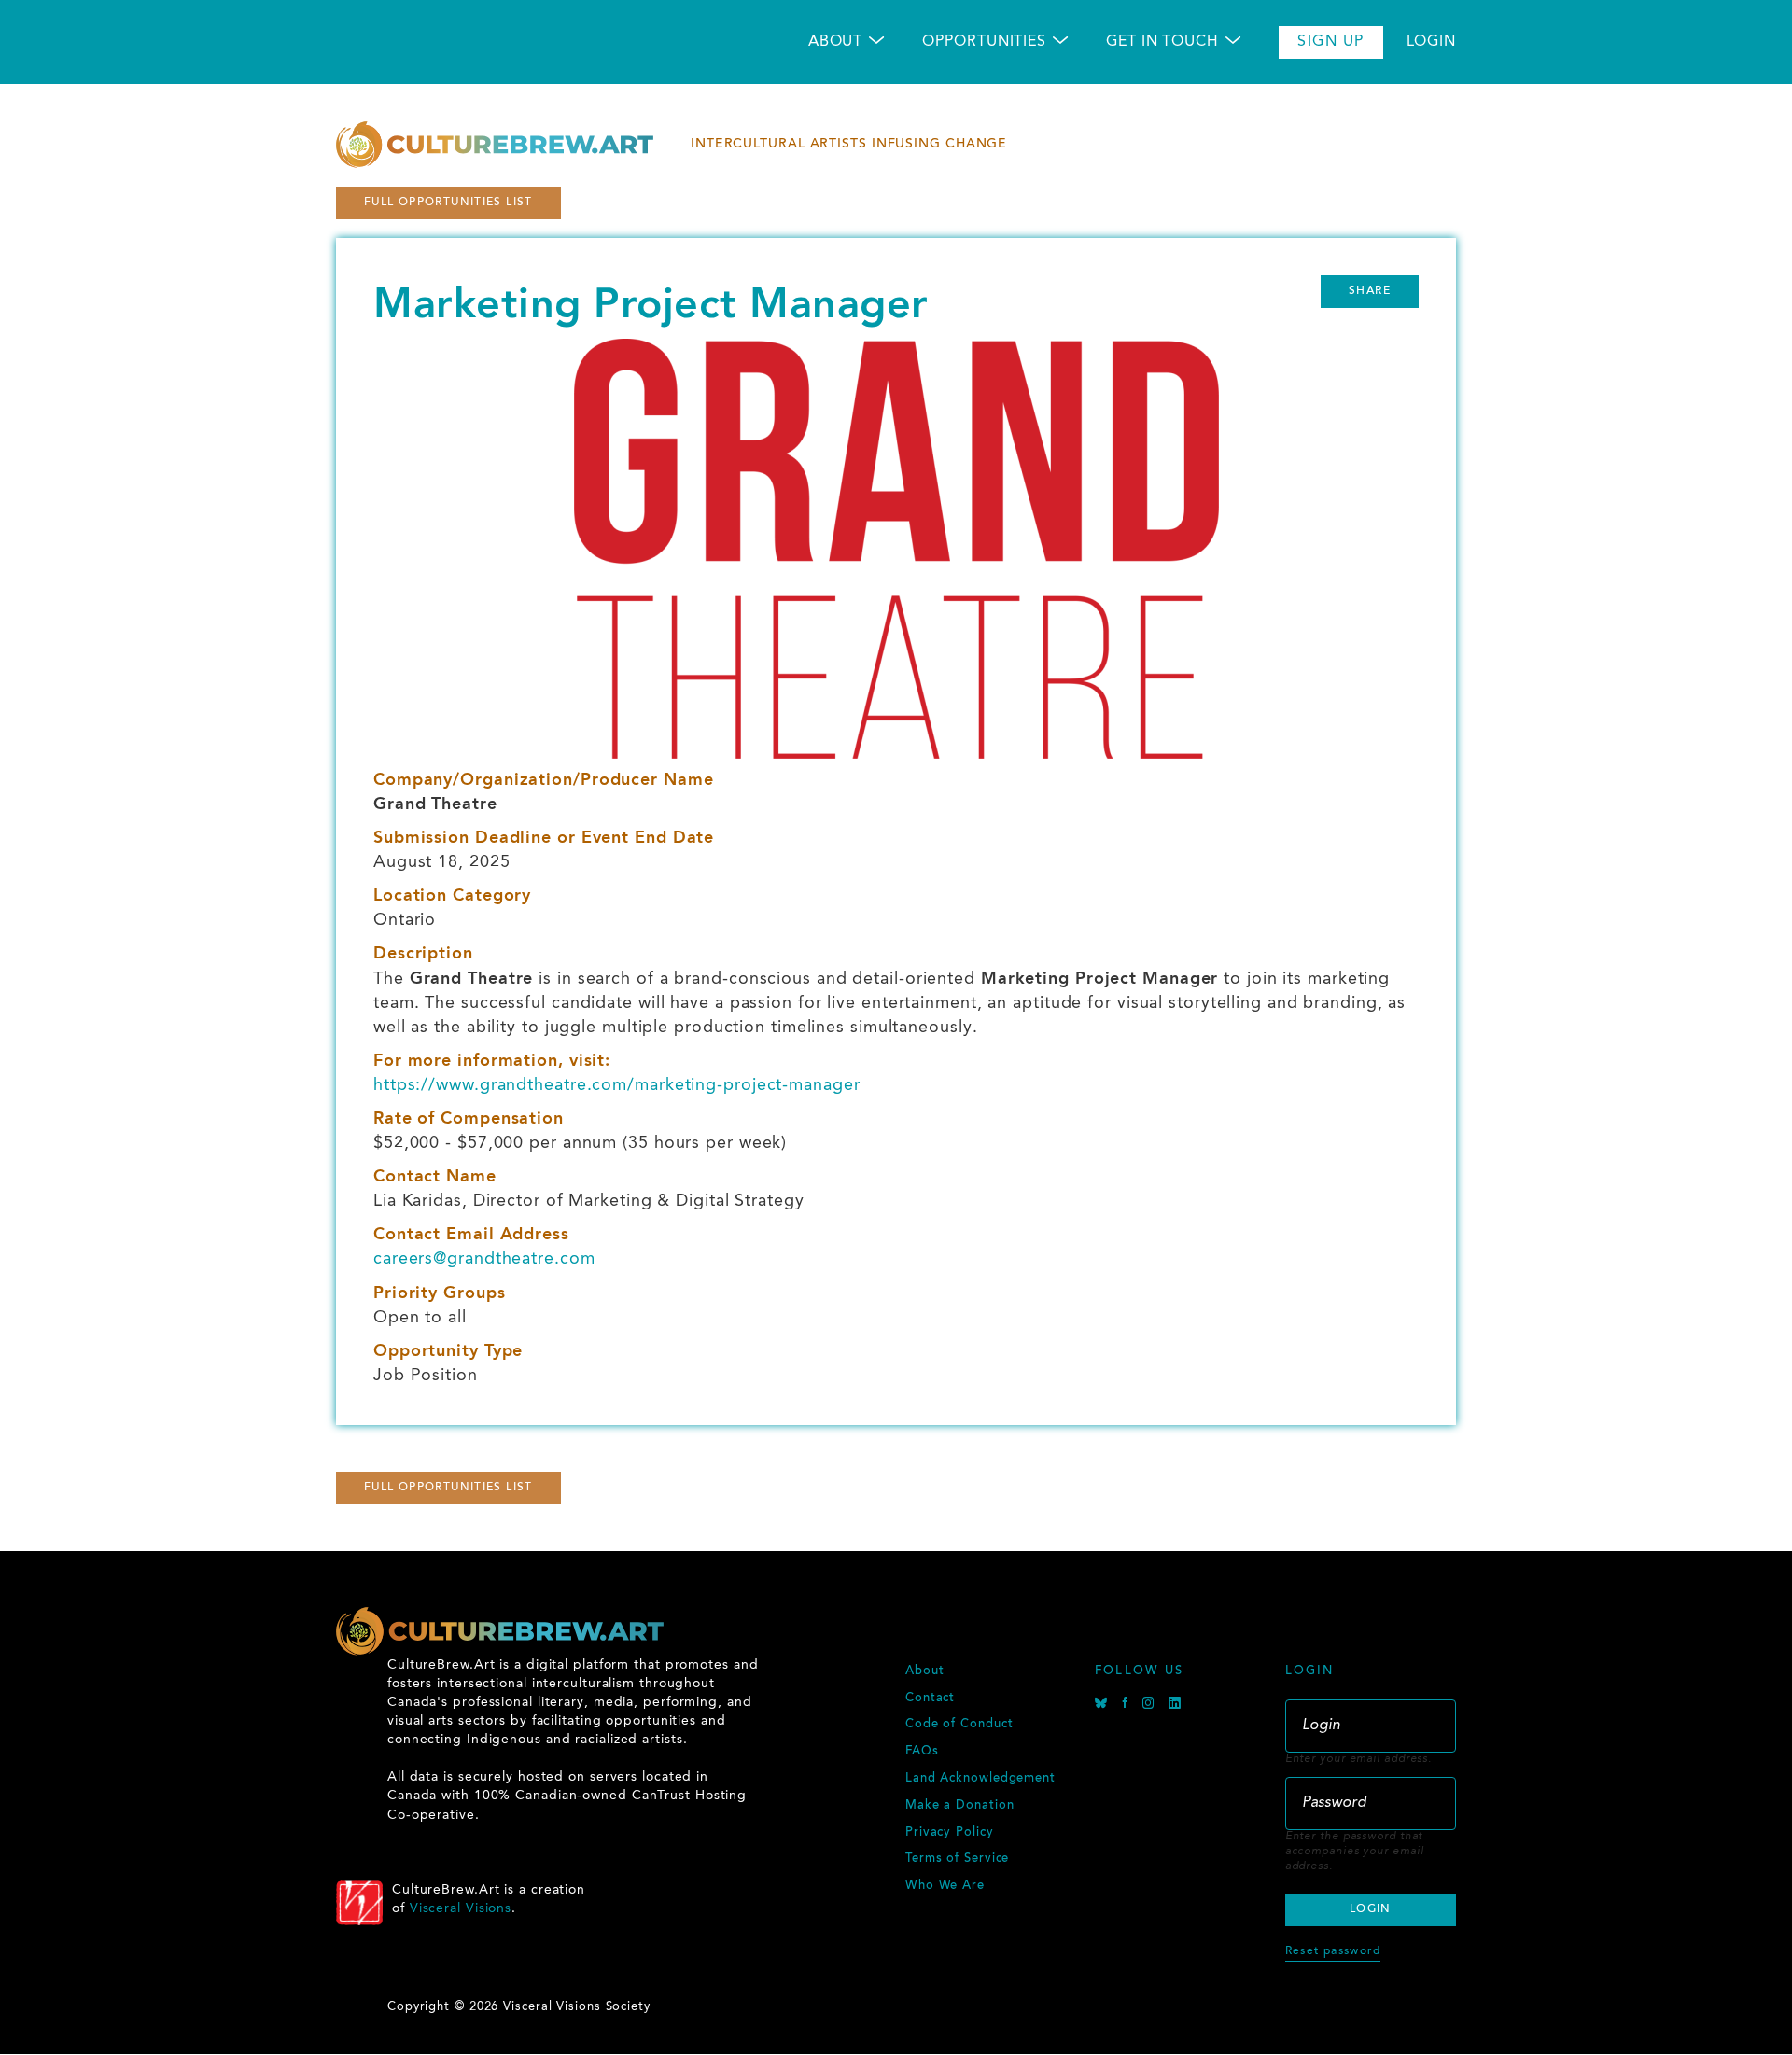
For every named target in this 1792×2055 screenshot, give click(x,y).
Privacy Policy (950, 1833)
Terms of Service (957, 1859)
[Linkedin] (1175, 1706)
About (836, 42)
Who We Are (945, 1886)
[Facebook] (1127, 1706)
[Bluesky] (1104, 1706)
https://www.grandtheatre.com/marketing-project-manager (617, 1085)
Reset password (1333, 1951)
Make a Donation (960, 1806)
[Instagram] (1151, 1706)
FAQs (922, 1752)
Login (1432, 42)
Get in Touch (1162, 42)
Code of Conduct (959, 1725)
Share (1370, 291)
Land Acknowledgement (980, 1779)
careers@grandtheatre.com (484, 1259)
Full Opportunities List (448, 203)
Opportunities (984, 42)
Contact (930, 1699)
